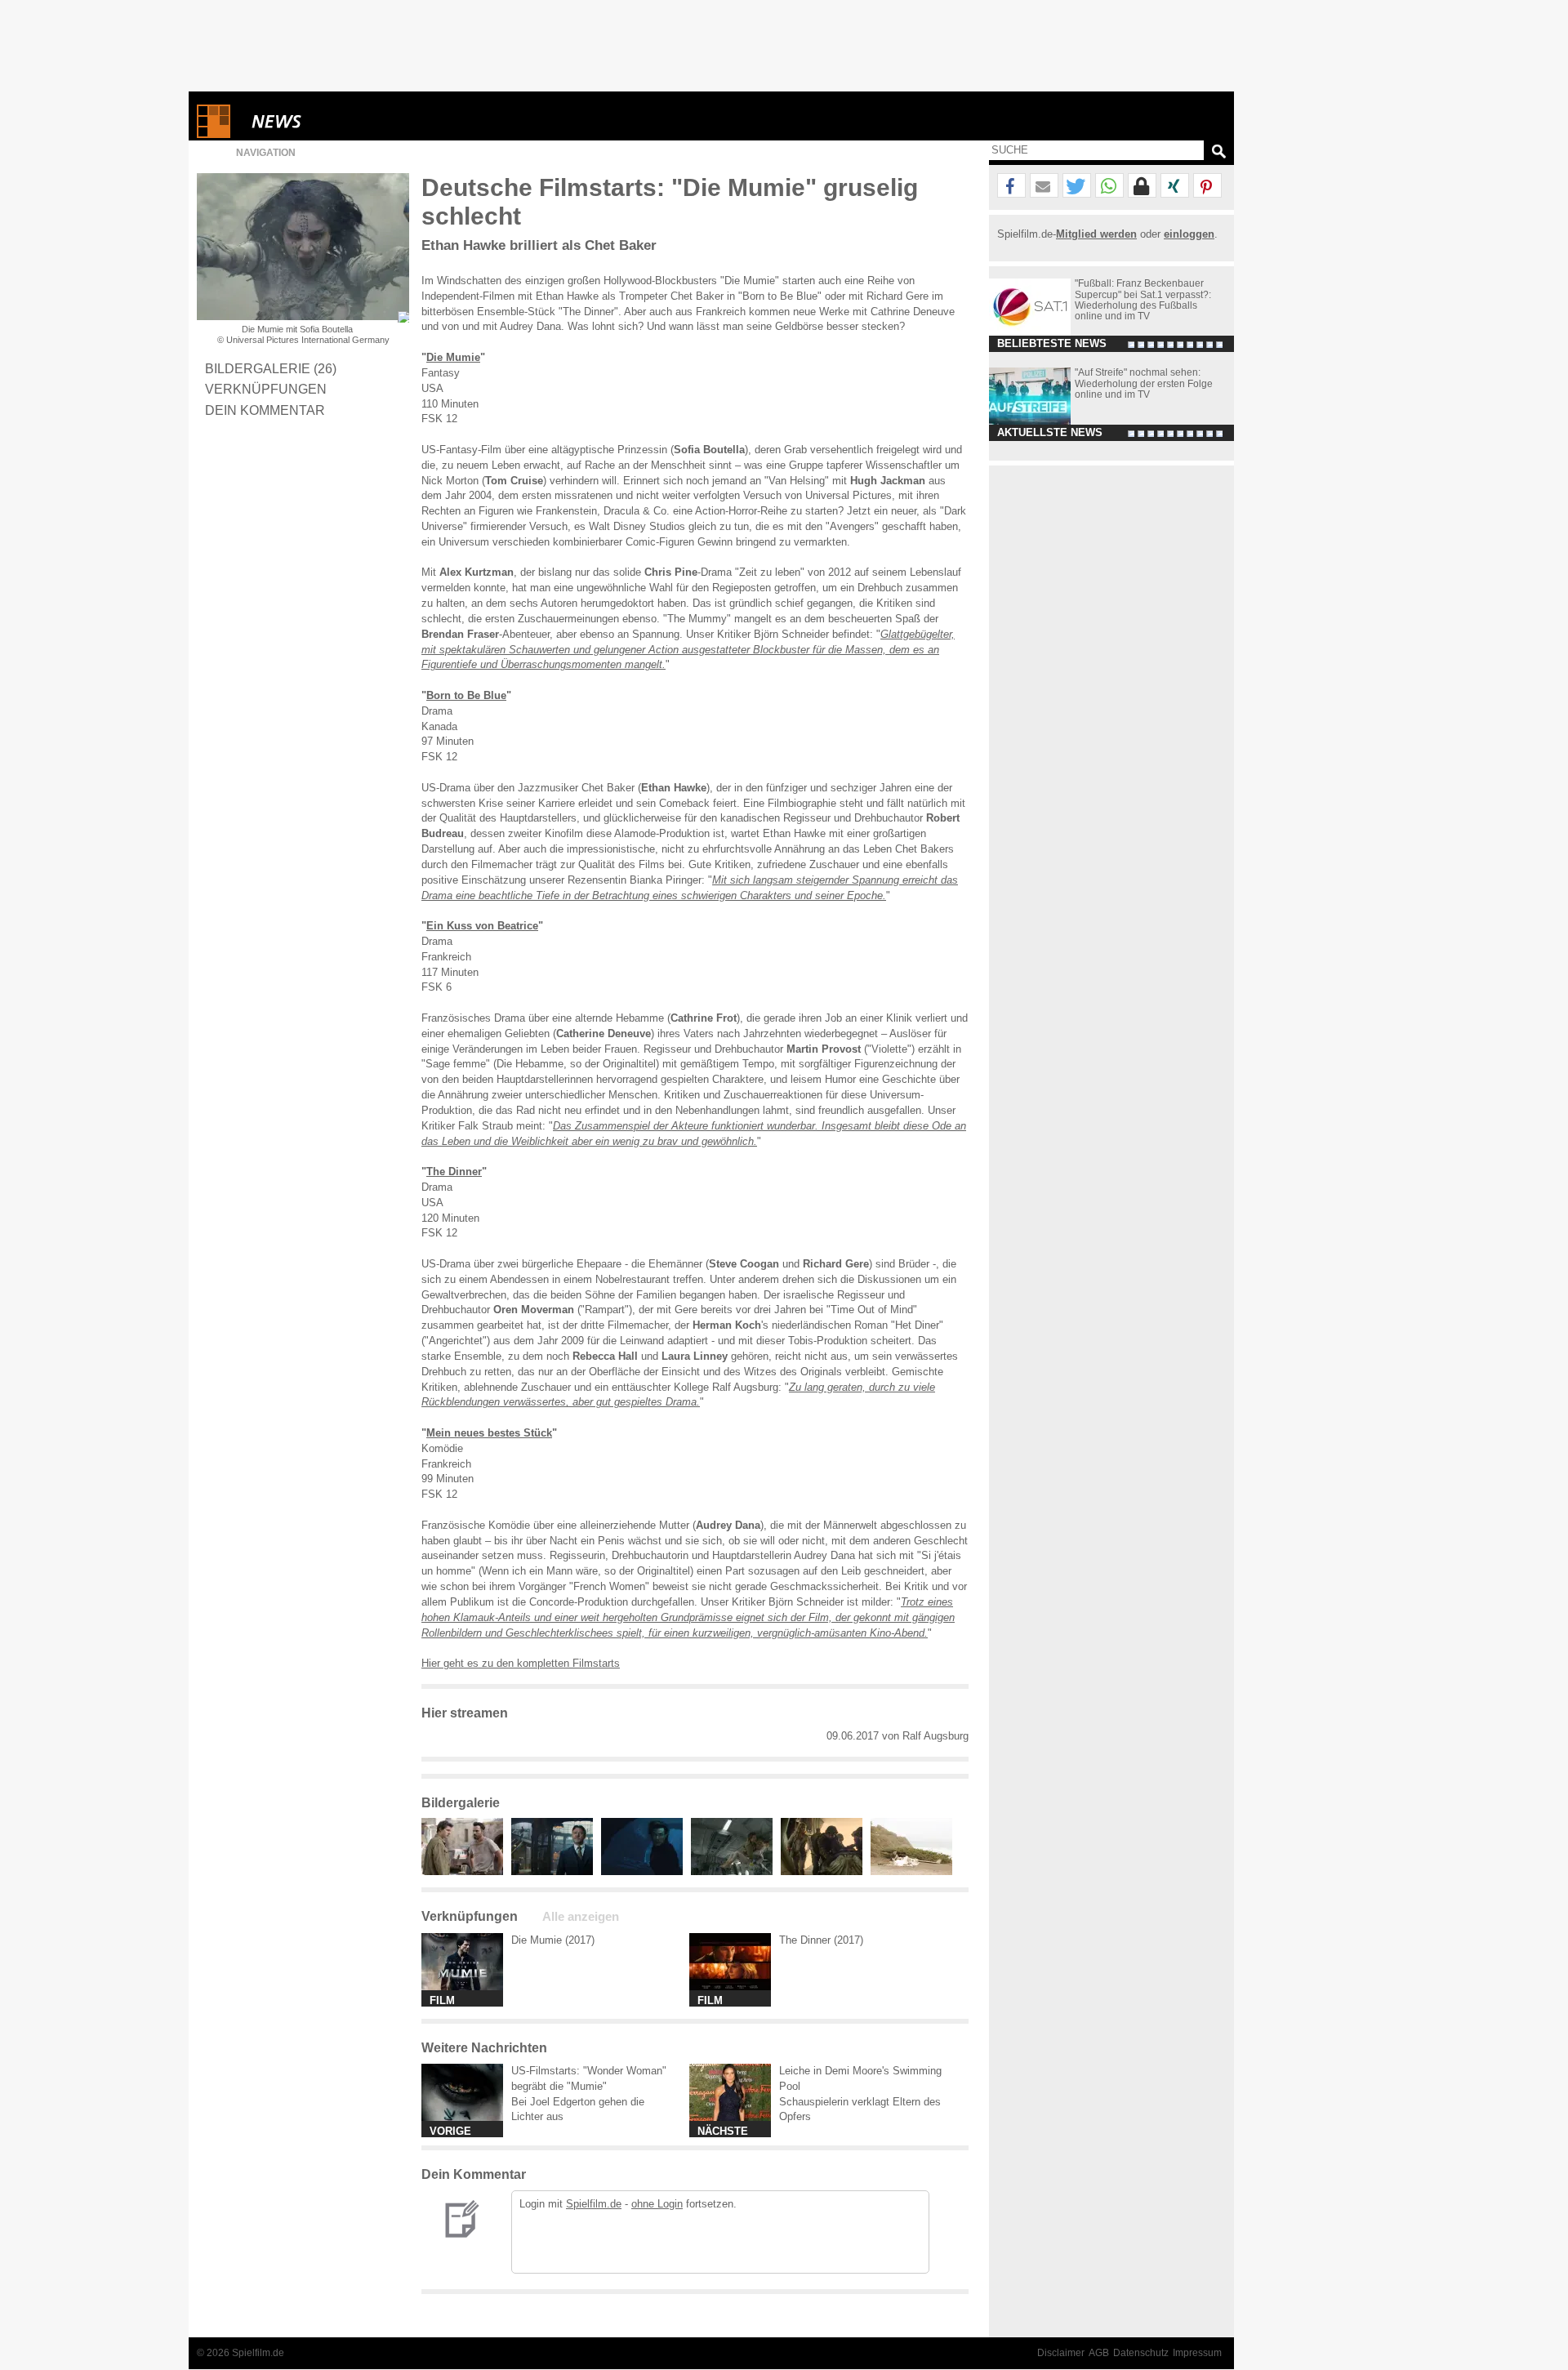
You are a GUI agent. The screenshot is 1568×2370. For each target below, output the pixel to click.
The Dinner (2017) (821, 1940)
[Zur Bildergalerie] (403, 317)
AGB (1099, 2353)
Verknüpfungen (266, 389)
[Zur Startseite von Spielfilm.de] (214, 134)
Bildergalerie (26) (271, 368)
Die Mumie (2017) (553, 1940)
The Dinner (454, 1172)
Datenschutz (1141, 2353)
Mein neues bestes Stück (489, 1433)
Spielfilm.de (594, 2204)
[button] (1011, 186)
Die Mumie (453, 357)
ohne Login (657, 2204)
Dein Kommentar (265, 410)
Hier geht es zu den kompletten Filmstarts (521, 1663)
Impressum (1197, 2353)
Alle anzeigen (581, 1917)
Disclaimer (1061, 2353)
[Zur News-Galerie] (466, 1871)
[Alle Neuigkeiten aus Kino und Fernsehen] (336, 121)
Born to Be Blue (466, 695)
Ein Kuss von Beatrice (482, 926)
